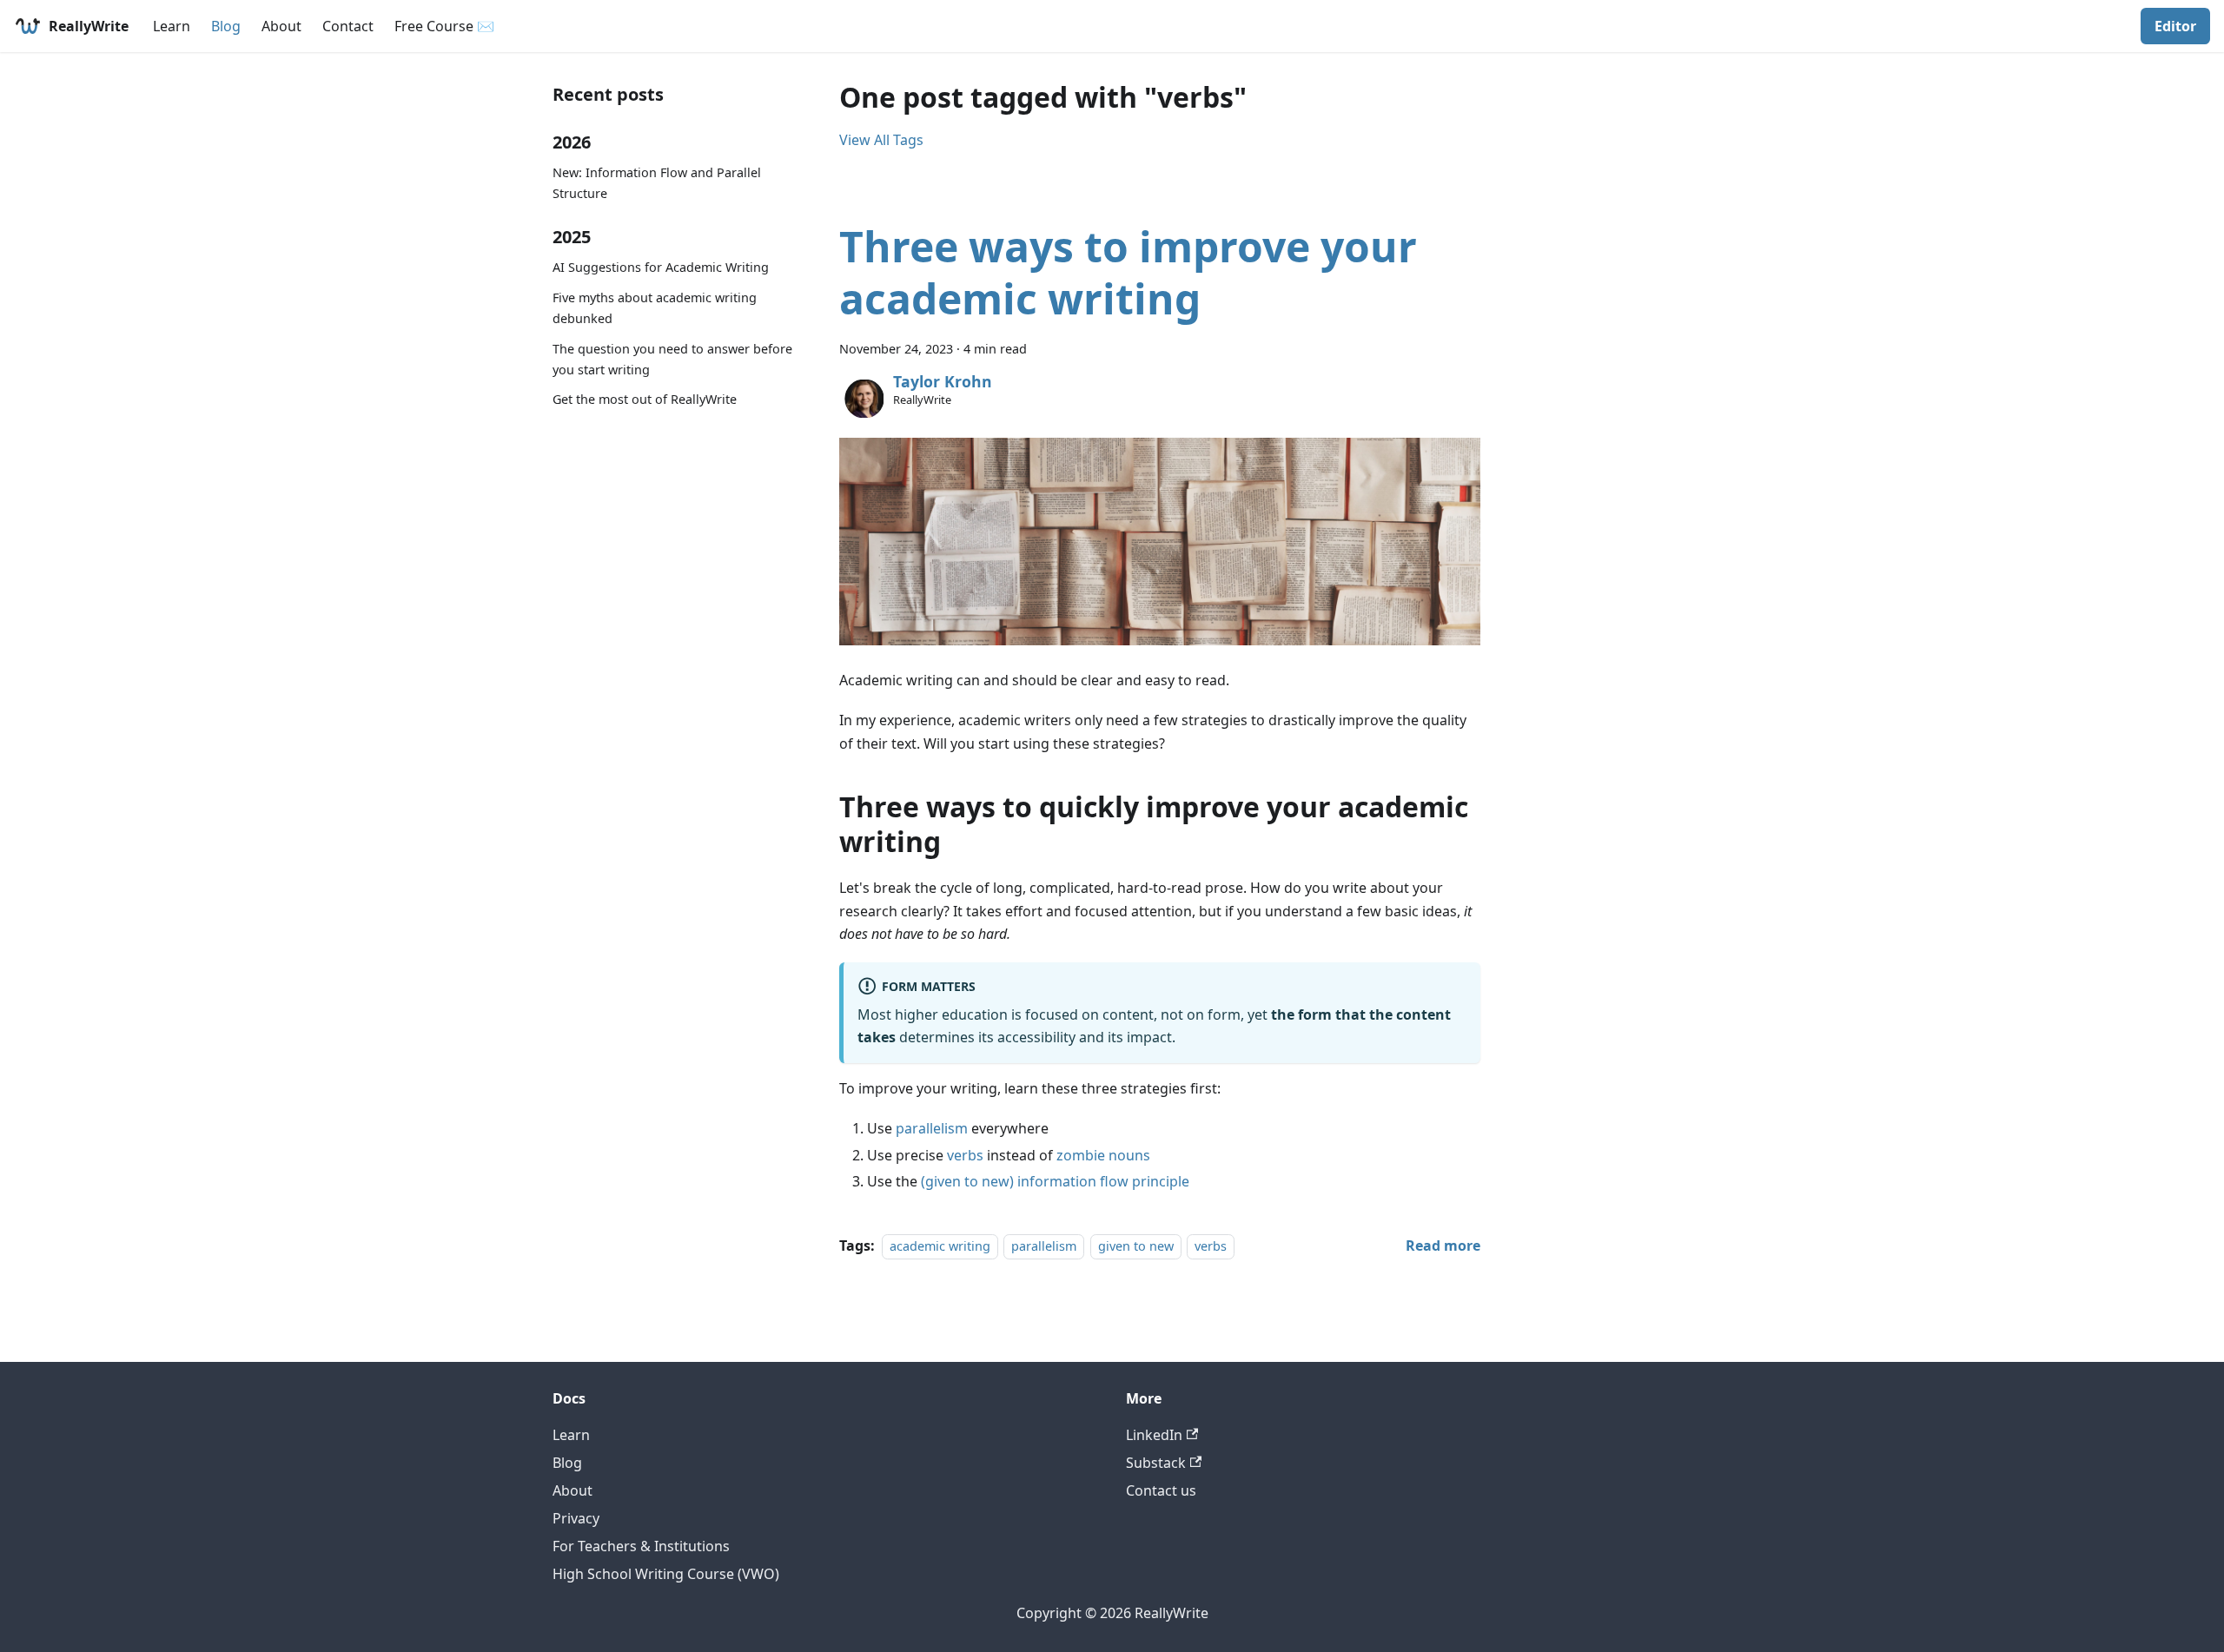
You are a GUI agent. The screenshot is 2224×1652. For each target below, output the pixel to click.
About (281, 26)
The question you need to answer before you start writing (672, 359)
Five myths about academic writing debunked (655, 308)
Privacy (576, 1518)
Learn (172, 26)
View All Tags (881, 140)
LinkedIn (1154, 1435)
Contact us (1161, 1490)
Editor (2175, 26)
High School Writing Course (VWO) (666, 1574)
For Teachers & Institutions (641, 1546)
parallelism (932, 1128)
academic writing (940, 1246)
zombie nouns (1103, 1155)
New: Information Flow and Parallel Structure (657, 183)
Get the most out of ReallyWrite (645, 399)
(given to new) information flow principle (1055, 1181)
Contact (348, 26)
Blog (226, 26)
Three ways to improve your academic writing (1128, 272)
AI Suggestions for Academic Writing (661, 267)
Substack (1156, 1463)
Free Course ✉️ (444, 26)
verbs (965, 1155)
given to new (1136, 1246)
